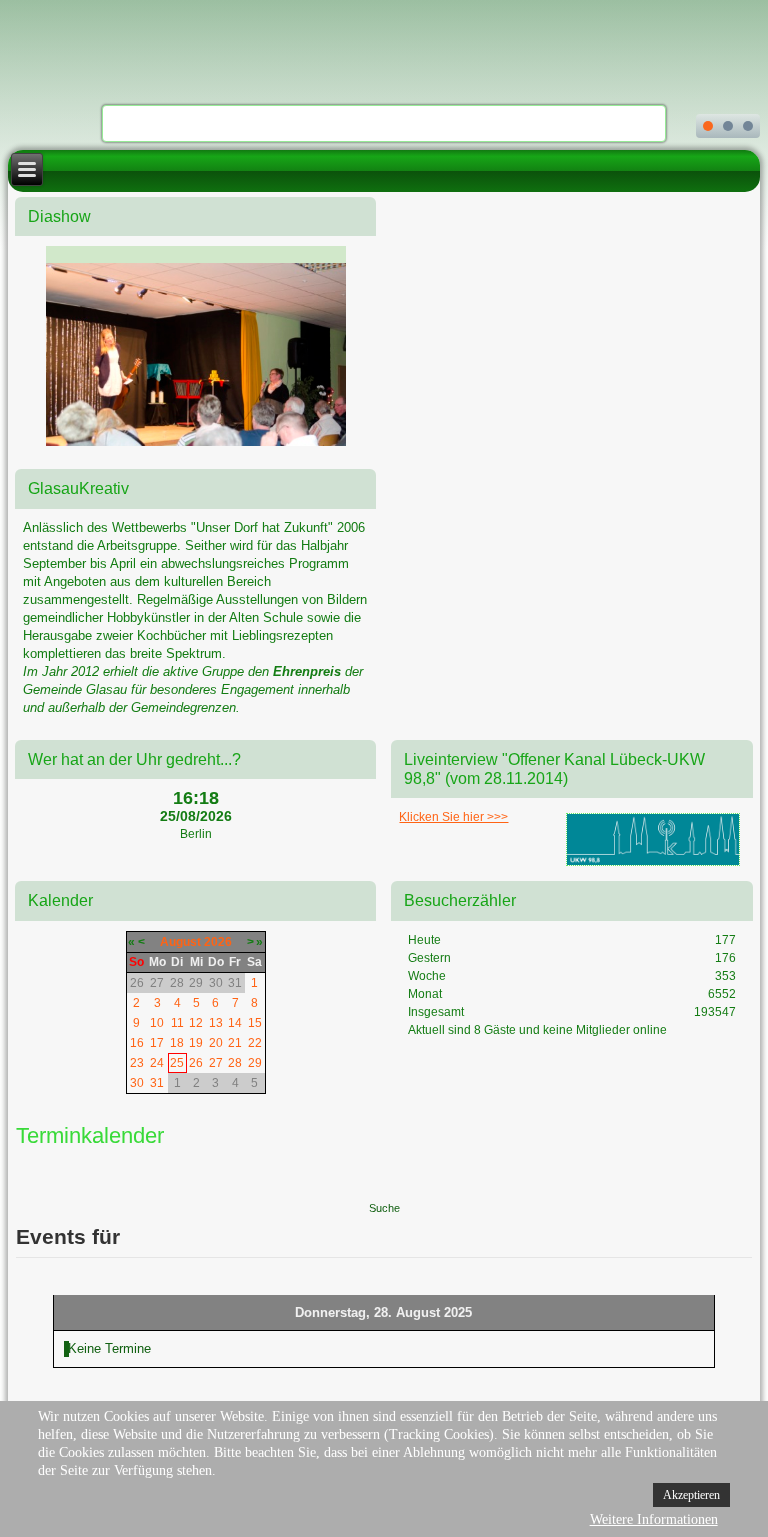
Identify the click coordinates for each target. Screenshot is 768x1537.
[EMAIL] (739, 1130)
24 (157, 1063)
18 (177, 1043)
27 (216, 1063)
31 (157, 1083)
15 (255, 1023)
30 (137, 1083)
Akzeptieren (691, 1495)
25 (177, 1063)
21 (235, 1043)
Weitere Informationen (654, 1519)
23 (137, 1063)
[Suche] (384, 1173)
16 (137, 1043)
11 (177, 1023)
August (180, 942)
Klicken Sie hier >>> (453, 817)
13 (216, 1023)
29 (255, 1063)
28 (235, 1063)
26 (196, 1063)
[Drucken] (719, 1130)
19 (196, 1043)
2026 (218, 942)
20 (216, 1043)
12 (196, 1023)
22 (255, 1043)
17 (157, 1043)
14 (235, 1023)
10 (157, 1023)
